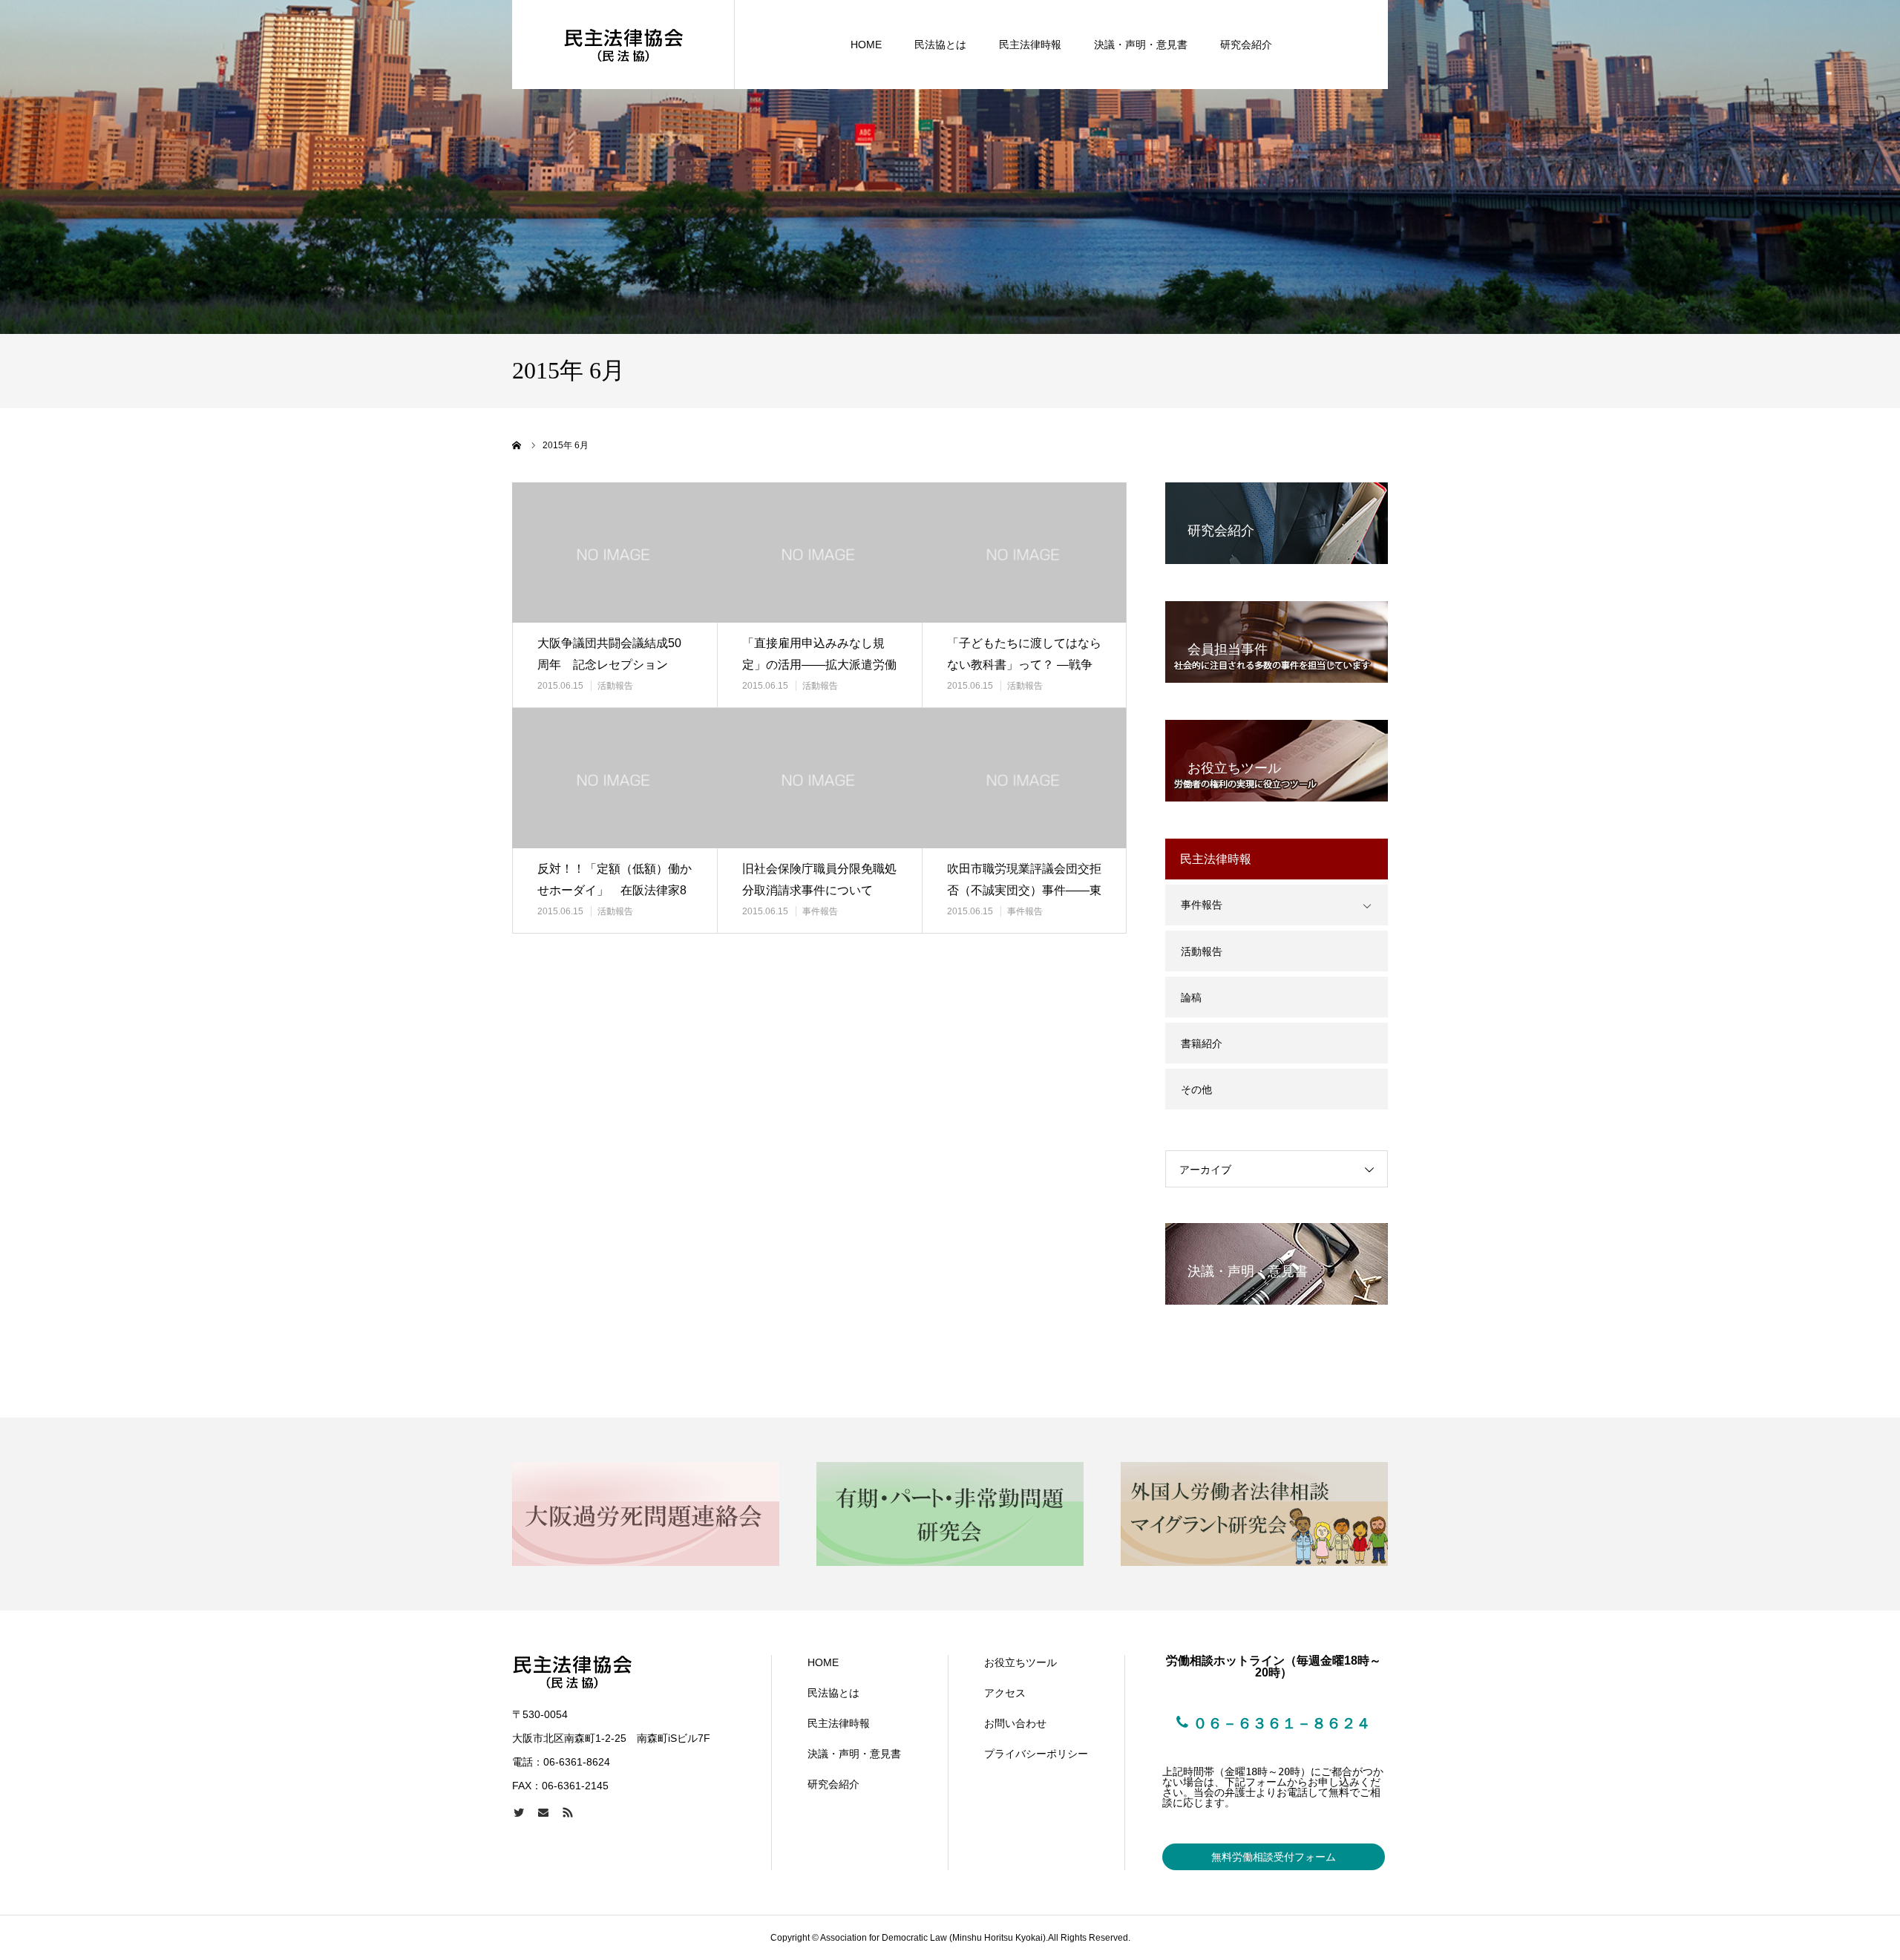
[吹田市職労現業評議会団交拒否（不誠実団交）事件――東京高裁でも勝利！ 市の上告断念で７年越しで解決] (1024, 778)
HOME (866, 45)
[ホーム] (517, 445)
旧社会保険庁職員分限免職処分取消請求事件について (819, 879)
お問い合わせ (1015, 1723)
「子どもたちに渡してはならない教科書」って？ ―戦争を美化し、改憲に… (1024, 665)
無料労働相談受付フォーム (1274, 1857)
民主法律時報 (1030, 45)
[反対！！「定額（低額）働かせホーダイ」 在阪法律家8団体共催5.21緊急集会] (615, 778)
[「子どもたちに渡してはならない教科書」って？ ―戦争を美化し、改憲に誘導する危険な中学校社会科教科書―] (1024, 553)
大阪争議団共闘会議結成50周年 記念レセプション (609, 654)
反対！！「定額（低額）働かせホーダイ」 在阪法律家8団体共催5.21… (615, 890)
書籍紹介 (1202, 1043)
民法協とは (940, 45)
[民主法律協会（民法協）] (623, 45)
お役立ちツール (1021, 1662)
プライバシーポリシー (1036, 1754)
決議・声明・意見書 (1141, 45)
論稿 (1191, 997)
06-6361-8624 (577, 1762)
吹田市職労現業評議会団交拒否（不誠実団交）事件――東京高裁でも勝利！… (1024, 890)
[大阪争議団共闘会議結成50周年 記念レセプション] (615, 553)
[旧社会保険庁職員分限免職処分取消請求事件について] (819, 778)
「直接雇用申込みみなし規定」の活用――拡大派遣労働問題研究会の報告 (819, 665)
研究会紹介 (1246, 45)
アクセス (1005, 1693)
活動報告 (615, 686)
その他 (1196, 1089)
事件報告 (820, 911)
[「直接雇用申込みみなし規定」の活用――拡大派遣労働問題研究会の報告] (819, 553)
